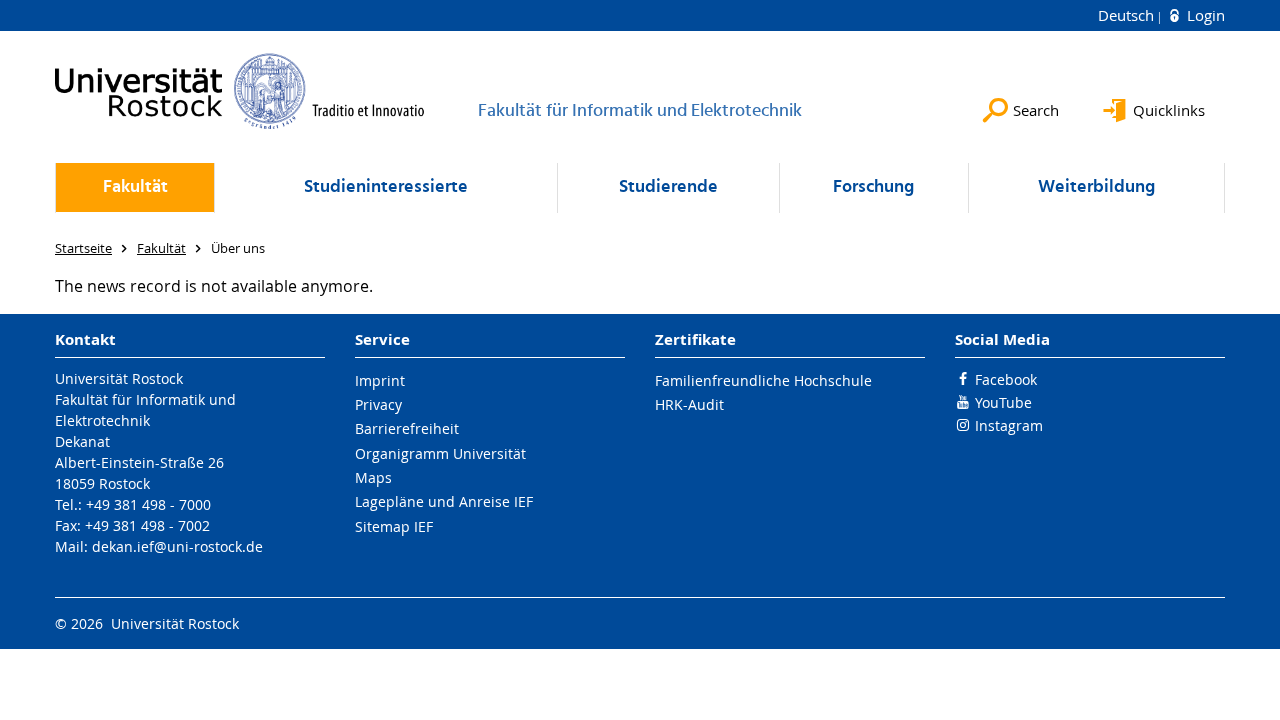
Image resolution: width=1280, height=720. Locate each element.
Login (1204, 15)
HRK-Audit (689, 404)
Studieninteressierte (386, 187)
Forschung (873, 187)
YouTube (1003, 402)
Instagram (1009, 425)
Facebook (1006, 379)
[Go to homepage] (240, 91)
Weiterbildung (1096, 187)
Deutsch (1128, 15)
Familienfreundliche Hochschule (763, 380)
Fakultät (135, 187)
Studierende (668, 187)
